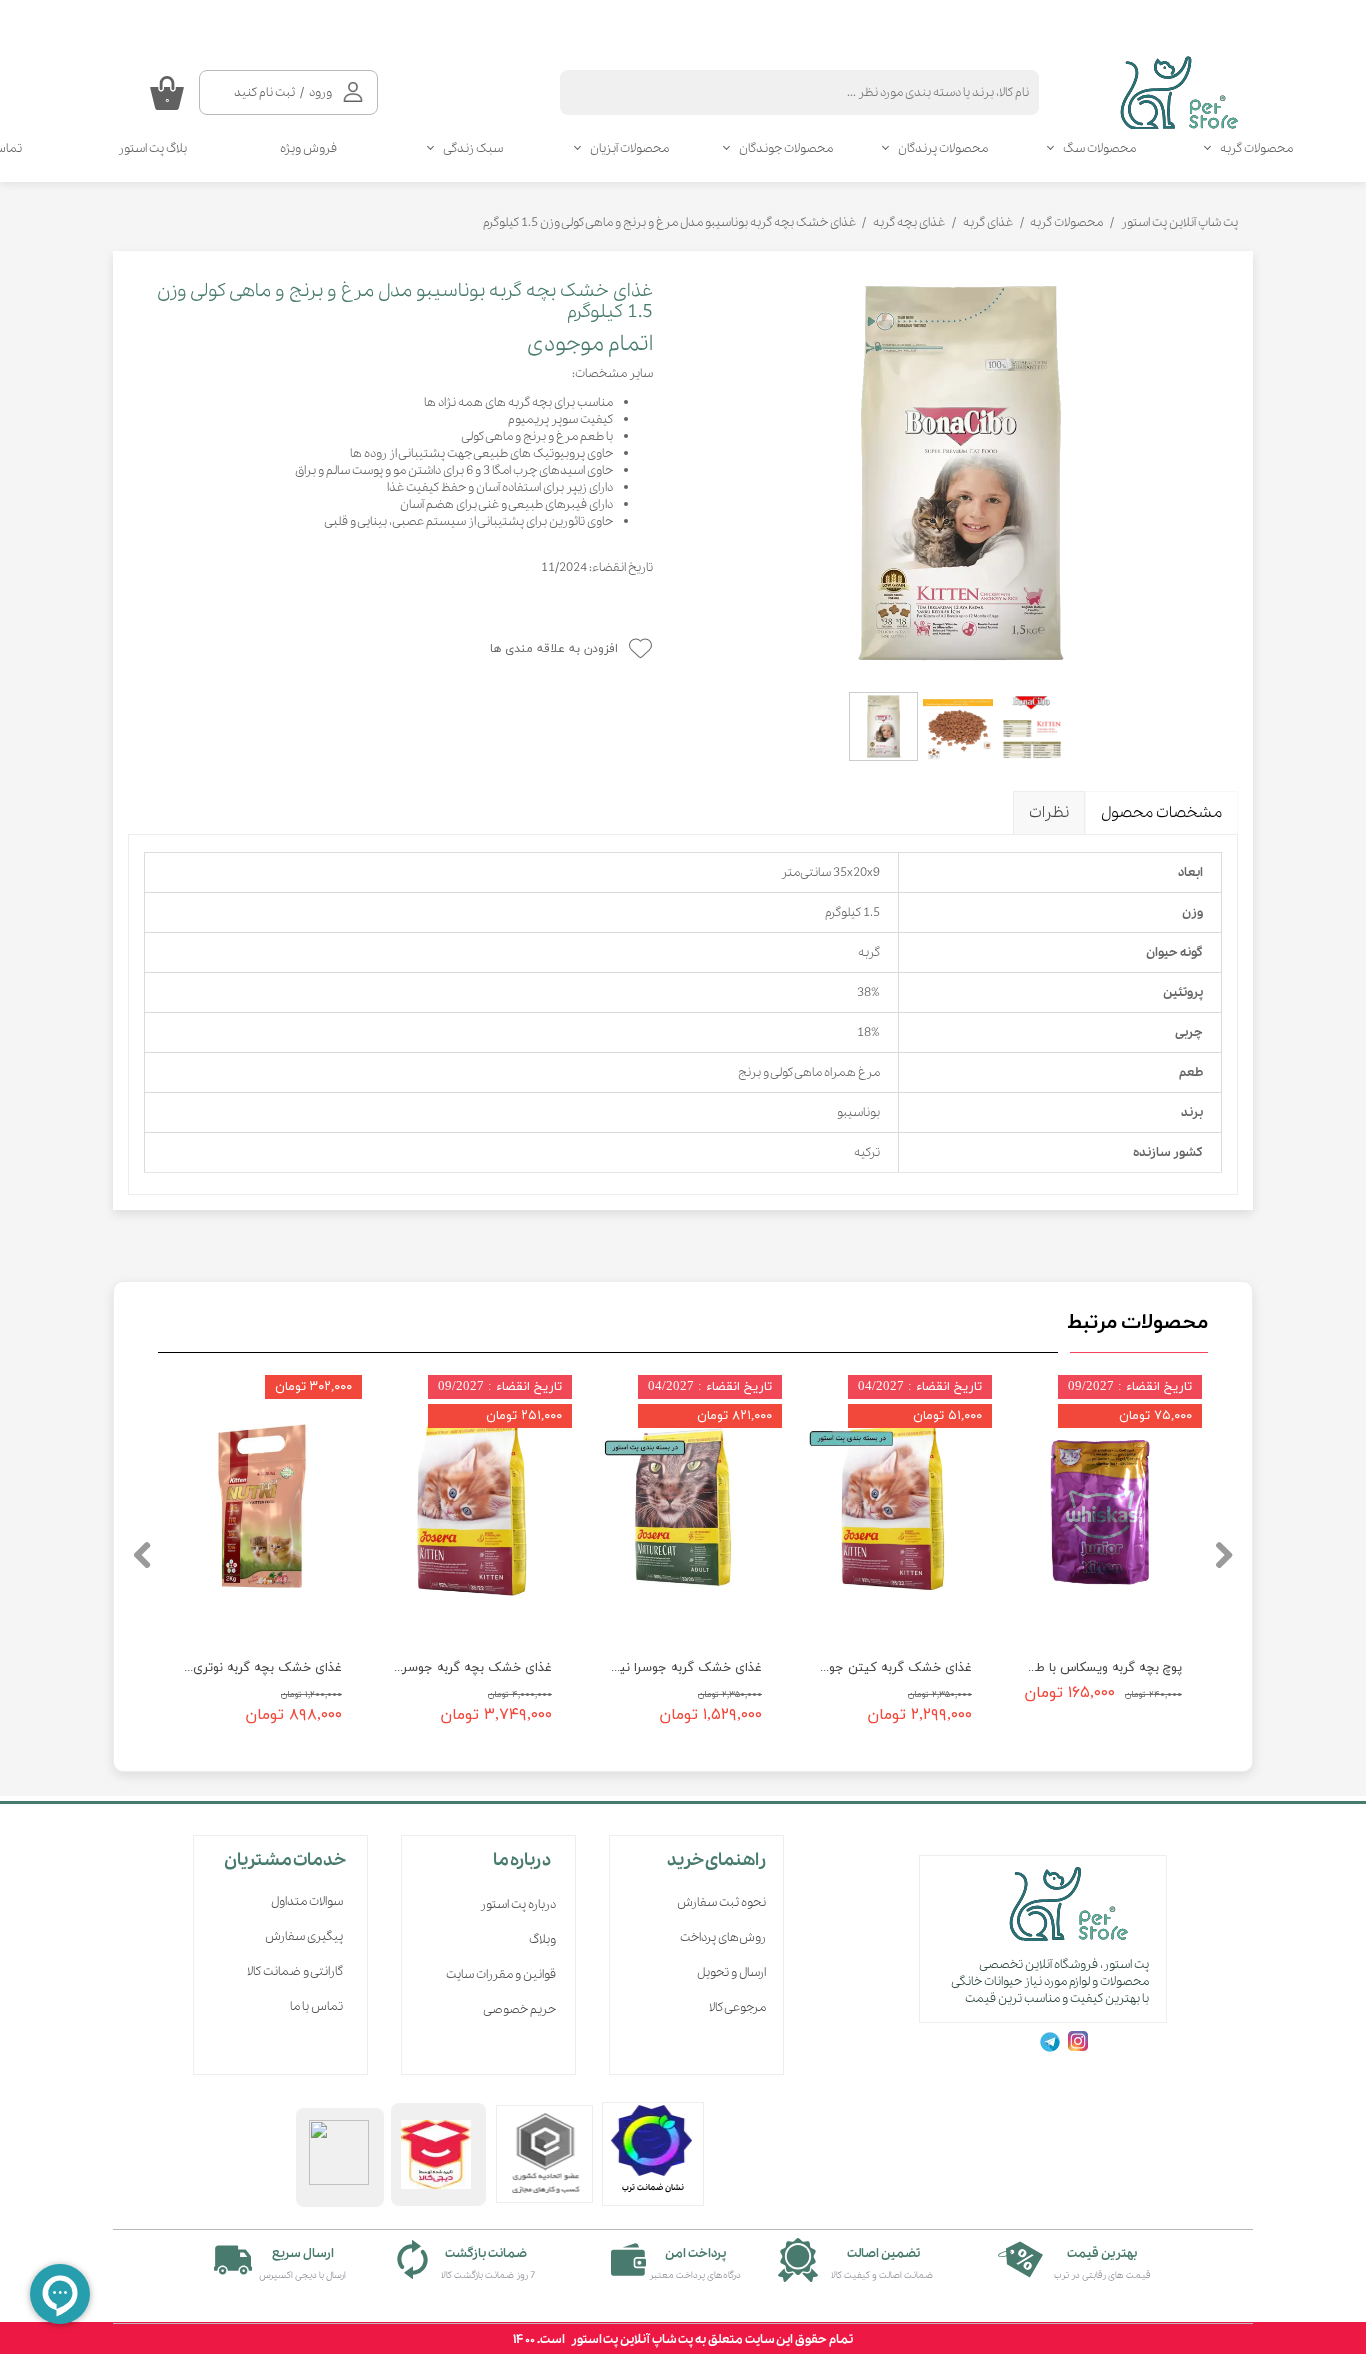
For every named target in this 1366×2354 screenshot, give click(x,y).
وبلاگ (542, 1939)
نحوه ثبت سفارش (721, 1902)
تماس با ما (316, 2006)
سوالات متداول (307, 1901)
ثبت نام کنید (264, 92)
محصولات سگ (1099, 148)
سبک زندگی (473, 148)
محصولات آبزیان (629, 148)
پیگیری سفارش (304, 1936)
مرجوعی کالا (737, 2007)
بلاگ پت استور (152, 148)
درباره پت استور (518, 1904)
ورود (320, 92)
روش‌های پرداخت (723, 1937)
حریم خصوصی (519, 2009)
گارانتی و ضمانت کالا (295, 1971)
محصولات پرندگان (943, 148)
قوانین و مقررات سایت (501, 1974)
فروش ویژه (308, 148)
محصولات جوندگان (786, 148)
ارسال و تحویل (731, 1972)
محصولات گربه (1256, 148)
